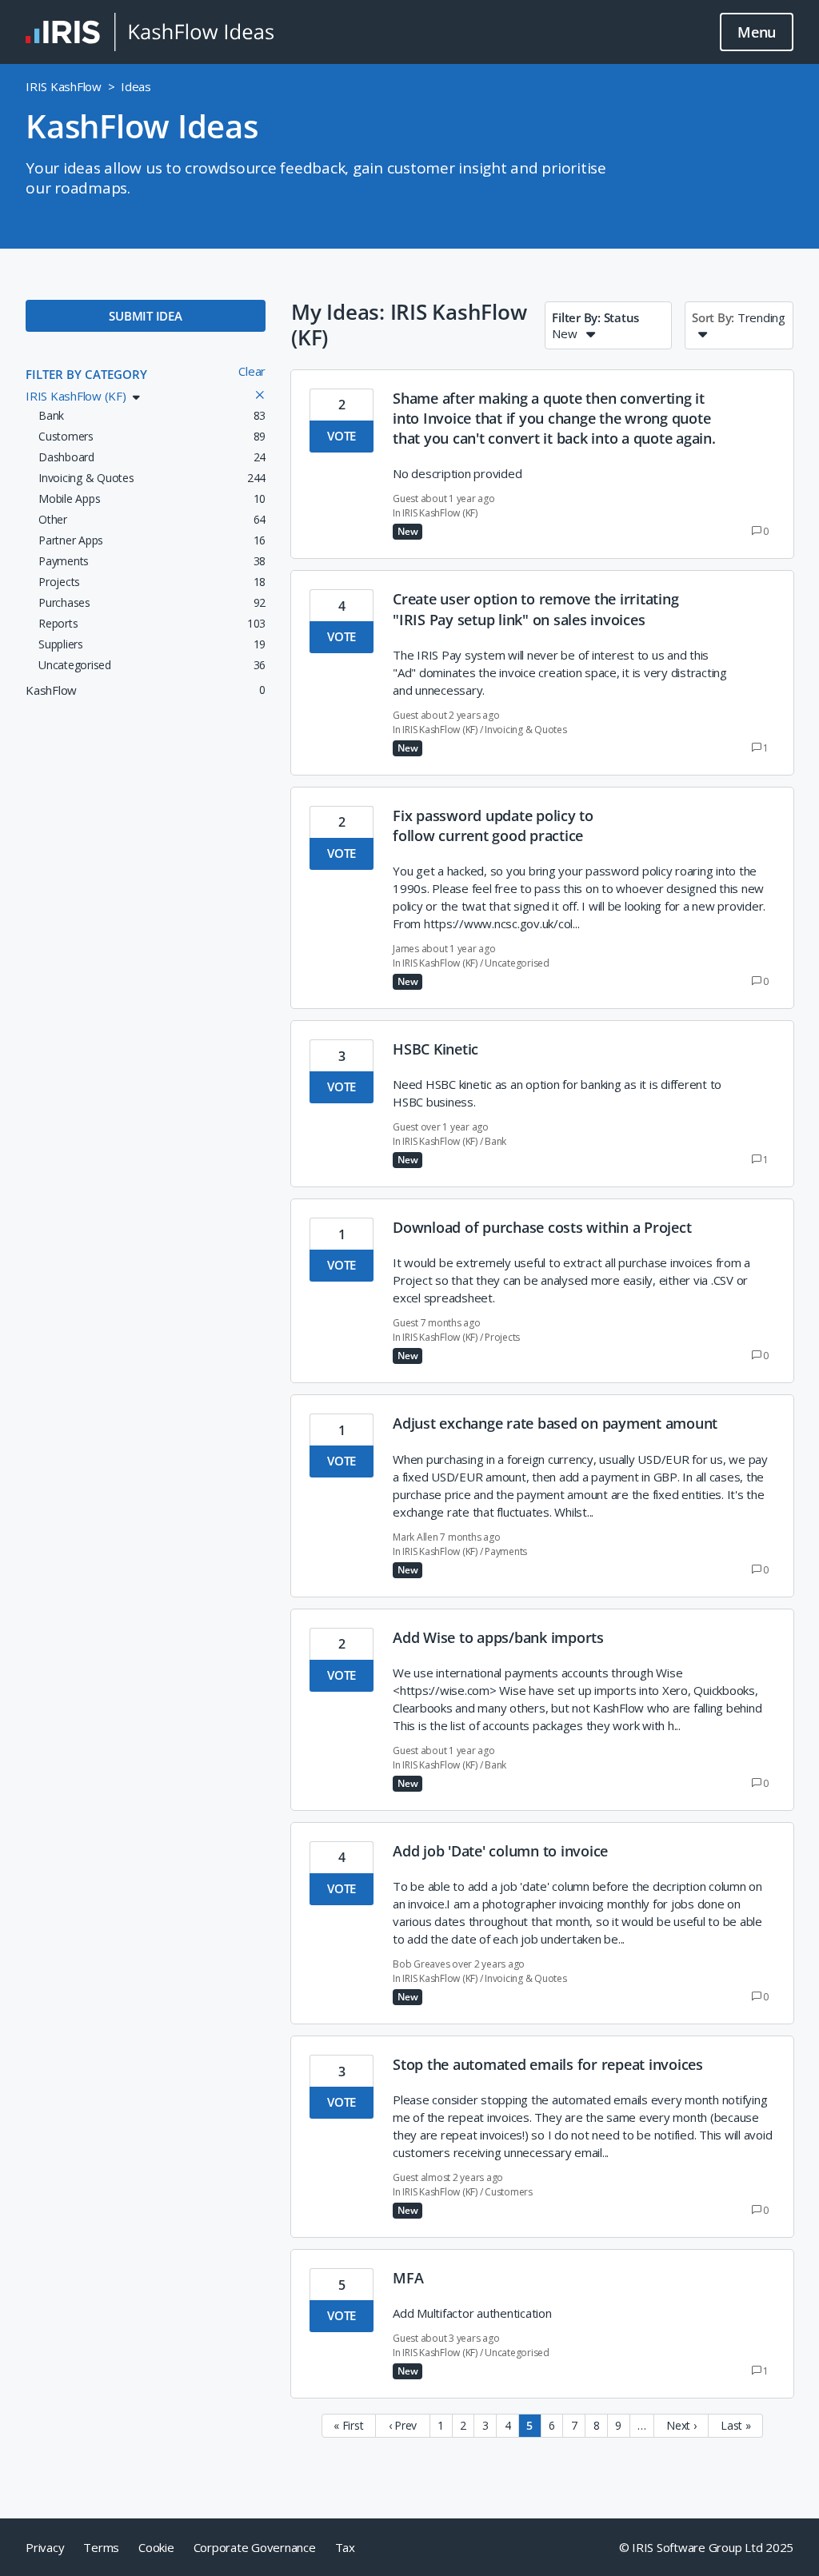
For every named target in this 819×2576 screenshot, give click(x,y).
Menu (757, 32)
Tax (345, 2547)
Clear (252, 371)
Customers (509, 2192)
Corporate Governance (255, 2547)
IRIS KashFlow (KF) (440, 513)
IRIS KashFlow (64, 86)
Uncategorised (517, 963)
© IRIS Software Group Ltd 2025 (707, 2547)
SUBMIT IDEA (145, 316)
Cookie (156, 2547)
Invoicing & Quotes (526, 730)
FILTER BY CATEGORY (86, 374)
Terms (101, 2547)
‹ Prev (403, 2425)
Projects (502, 1337)
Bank (495, 1141)
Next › (681, 2425)
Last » (736, 2425)
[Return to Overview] (150, 32)
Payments (506, 1551)
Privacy (45, 2547)
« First (348, 2425)
